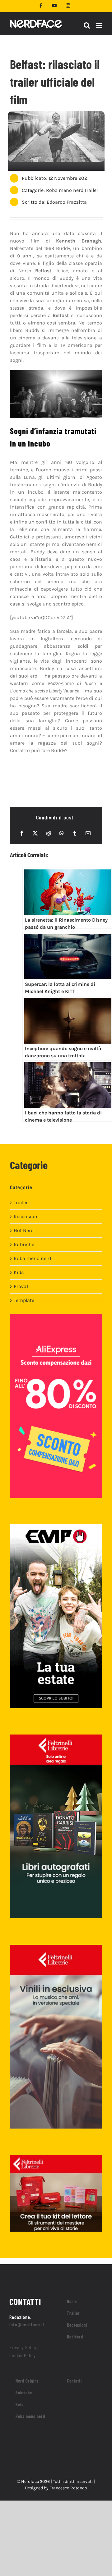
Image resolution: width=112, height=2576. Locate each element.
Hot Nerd (24, 1230)
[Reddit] (49, 833)
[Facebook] (22, 833)
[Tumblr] (75, 833)
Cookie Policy (23, 2355)
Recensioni (26, 1216)
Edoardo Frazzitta (67, 202)
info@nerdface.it (27, 2324)
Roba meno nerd (65, 190)
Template (24, 1300)
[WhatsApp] (62, 833)
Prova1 (21, 1286)
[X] (35, 833)
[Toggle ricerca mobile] (87, 25)
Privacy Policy (23, 2347)
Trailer (91, 190)
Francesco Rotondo (68, 2488)
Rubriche (24, 1244)
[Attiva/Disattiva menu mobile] (99, 25)
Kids (19, 1272)
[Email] (88, 833)
